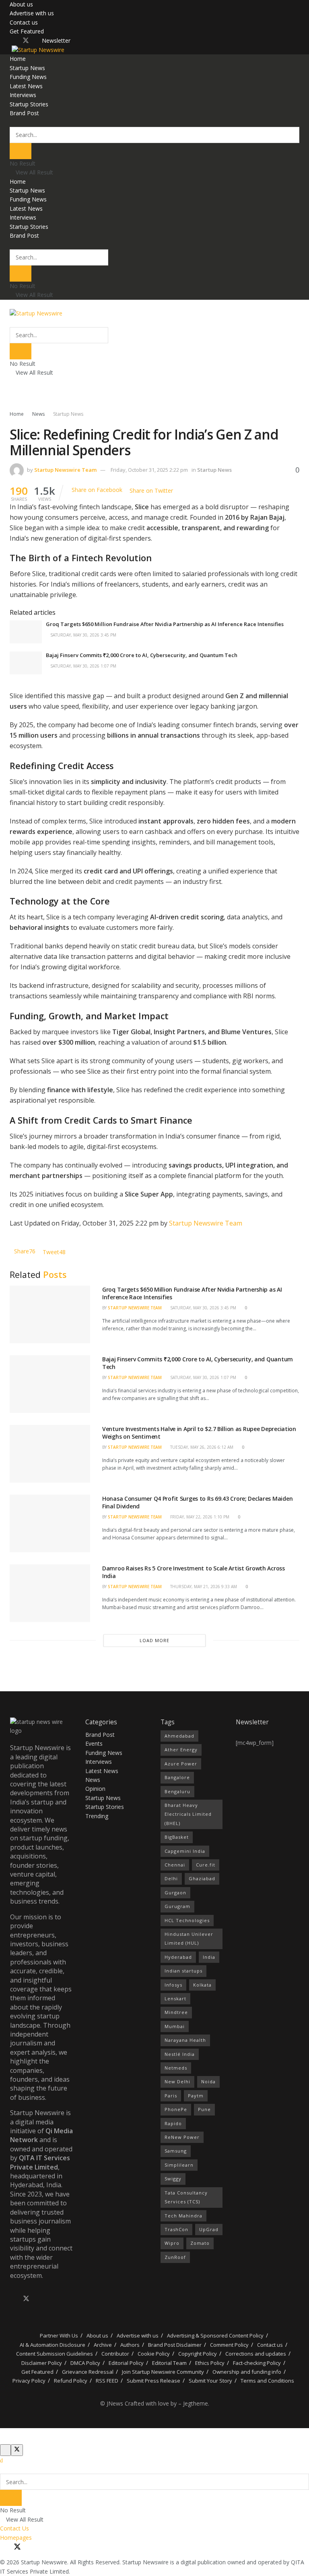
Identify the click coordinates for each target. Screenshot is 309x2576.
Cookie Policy (154, 2354)
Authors (130, 2345)
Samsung (176, 2151)
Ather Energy (181, 1749)
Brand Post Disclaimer (175, 2345)
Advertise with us (32, 13)
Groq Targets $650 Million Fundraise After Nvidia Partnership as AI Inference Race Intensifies (165, 624)
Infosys (173, 1985)
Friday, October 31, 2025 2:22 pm (149, 470)
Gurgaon (175, 1893)
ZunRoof (175, 2257)
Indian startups (183, 1971)
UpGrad (209, 2229)
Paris (171, 2096)
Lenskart (175, 1998)
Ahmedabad (179, 1736)
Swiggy (173, 2179)
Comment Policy (229, 2345)
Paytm (196, 2096)
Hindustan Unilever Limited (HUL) (189, 1938)
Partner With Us (58, 2335)
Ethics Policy (210, 2363)
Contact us (24, 22)
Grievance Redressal (88, 2372)
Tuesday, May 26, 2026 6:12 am (201, 1447)
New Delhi (177, 2081)
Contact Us (14, 2528)
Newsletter (56, 40)
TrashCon (176, 2229)
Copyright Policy (198, 2354)
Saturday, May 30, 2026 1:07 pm (83, 666)
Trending (97, 1816)
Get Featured (27, 31)
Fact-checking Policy (257, 2363)
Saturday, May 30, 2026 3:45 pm (83, 635)
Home (18, 59)
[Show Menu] (12, 304)
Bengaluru (177, 1791)
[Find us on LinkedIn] (39, 41)
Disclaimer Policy (42, 2363)
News (38, 414)
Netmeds (176, 2068)
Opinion (95, 1789)
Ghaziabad (202, 1878)
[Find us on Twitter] (26, 41)
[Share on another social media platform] (175, 490)
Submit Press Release (153, 2381)
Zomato (200, 2243)
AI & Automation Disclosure (53, 2345)
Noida (208, 2081)
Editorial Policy (126, 2363)
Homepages (16, 2538)
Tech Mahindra (183, 2216)
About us (21, 4)
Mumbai (175, 2026)
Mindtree (176, 2012)
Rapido (173, 2123)
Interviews (23, 95)
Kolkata (202, 1985)
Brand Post (24, 113)
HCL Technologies (187, 1920)
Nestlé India (180, 2054)
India (209, 1957)
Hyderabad (178, 1957)
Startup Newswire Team (65, 470)
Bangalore (177, 1777)
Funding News (28, 77)
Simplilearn (179, 2165)
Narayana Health (185, 2040)
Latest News (26, 86)
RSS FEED (107, 2381)
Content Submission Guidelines (55, 2354)
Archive (103, 2345)
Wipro (172, 2243)
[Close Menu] (1, 2460)
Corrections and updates (256, 2354)
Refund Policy (71, 2381)
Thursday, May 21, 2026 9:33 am (203, 1587)
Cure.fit (206, 1865)
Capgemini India (185, 1851)
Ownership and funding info (247, 2372)
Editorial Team (169, 2363)
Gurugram (177, 1906)
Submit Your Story (210, 2381)
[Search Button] (12, 122)
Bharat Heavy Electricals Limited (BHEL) (188, 1814)
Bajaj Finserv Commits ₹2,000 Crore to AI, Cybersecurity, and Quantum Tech (142, 655)
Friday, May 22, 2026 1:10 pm (199, 1517)
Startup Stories (29, 104)
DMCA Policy (85, 2363)
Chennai (175, 1865)
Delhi (171, 1878)
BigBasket (177, 1837)
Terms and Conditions (267, 2381)
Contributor (115, 2354)
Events (94, 1743)
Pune (204, 2109)
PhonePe (176, 2109)
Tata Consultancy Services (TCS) (186, 2197)
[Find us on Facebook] (12, 41)
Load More (154, 1640)
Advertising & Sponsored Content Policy (215, 2335)
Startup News (27, 68)
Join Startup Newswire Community (163, 2372)
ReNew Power (182, 2137)
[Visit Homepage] (37, 49)
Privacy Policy (29, 2381)
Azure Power (181, 1764)
